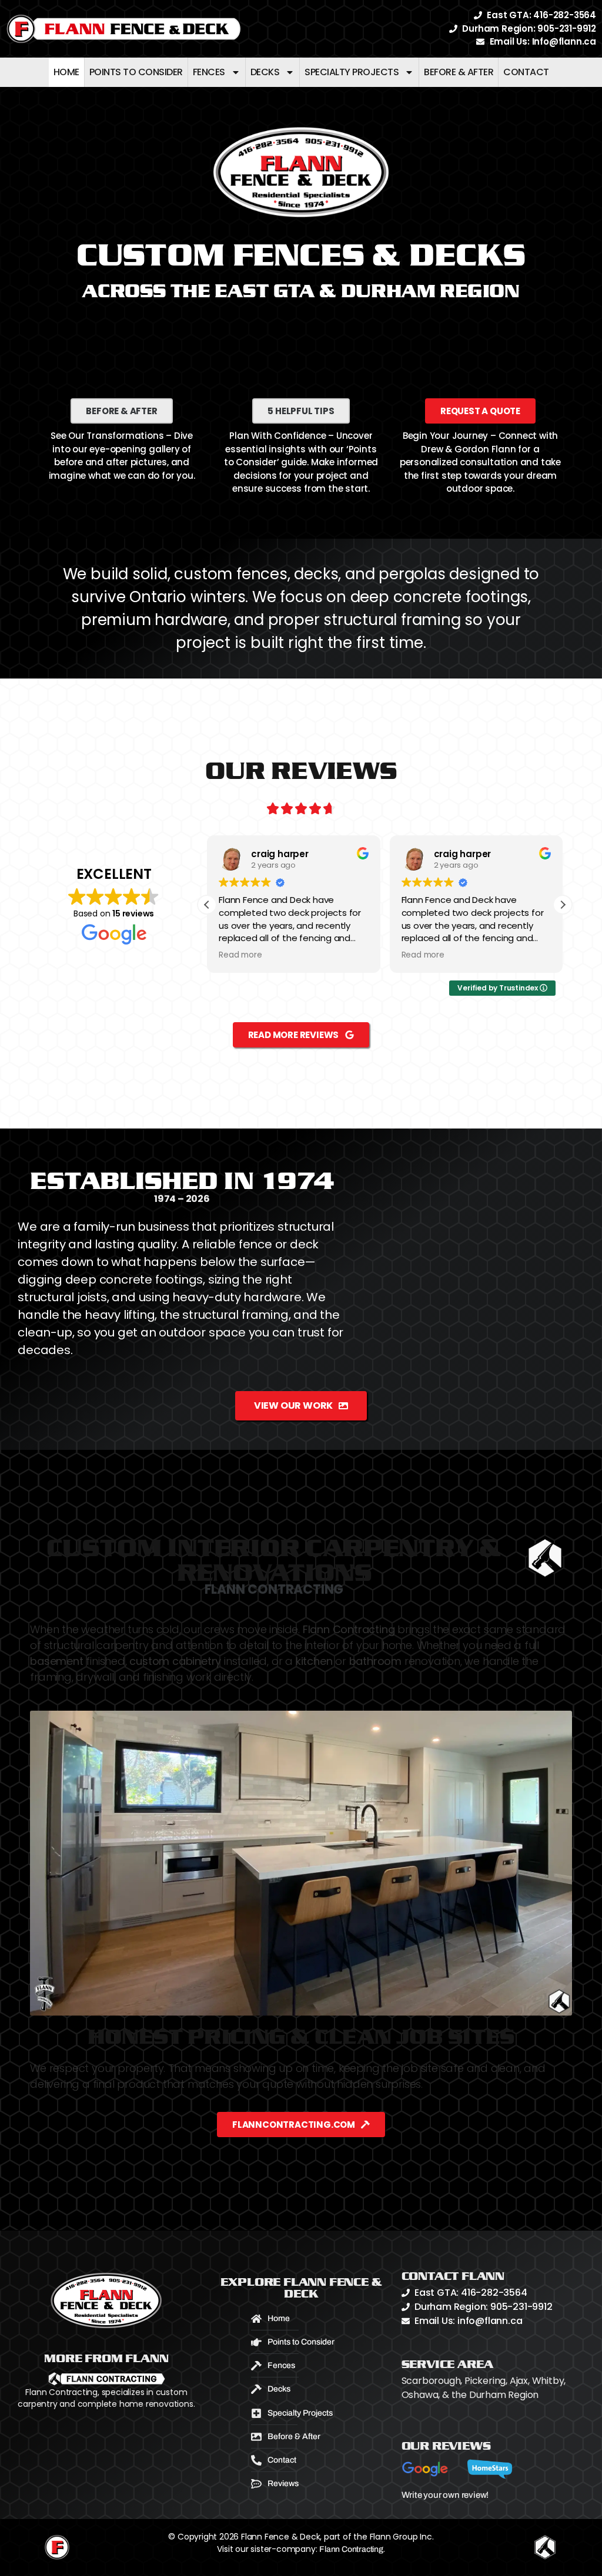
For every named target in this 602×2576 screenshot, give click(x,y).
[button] (563, 905)
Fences (209, 72)
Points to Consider (136, 72)
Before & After (459, 72)
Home (66, 72)
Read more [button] (240, 955)
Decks (265, 72)
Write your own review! (445, 2495)
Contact (526, 72)
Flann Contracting (351, 2549)
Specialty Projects (352, 72)
